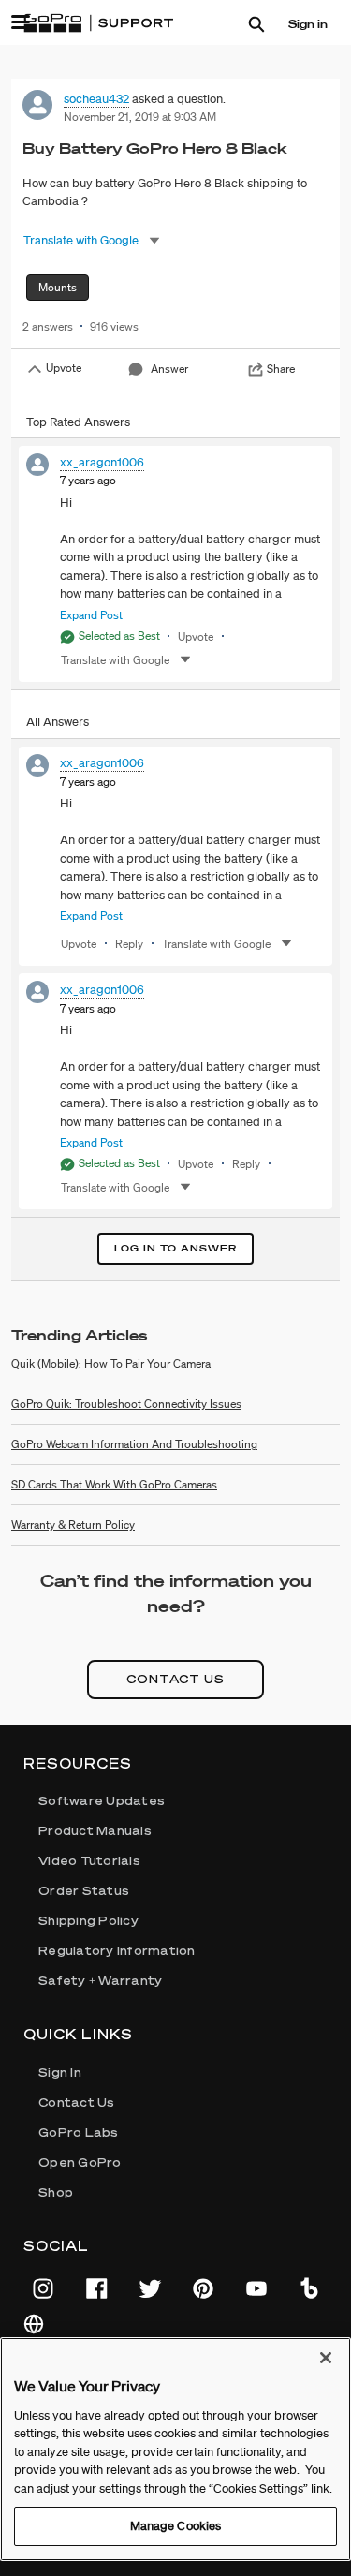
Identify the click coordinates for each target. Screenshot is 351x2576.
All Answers (58, 722)
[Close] (326, 2358)
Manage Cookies (176, 2526)
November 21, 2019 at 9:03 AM (140, 117)
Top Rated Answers (78, 422)
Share (281, 369)
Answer (169, 369)
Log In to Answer (175, 1248)
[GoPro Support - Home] (98, 23)
